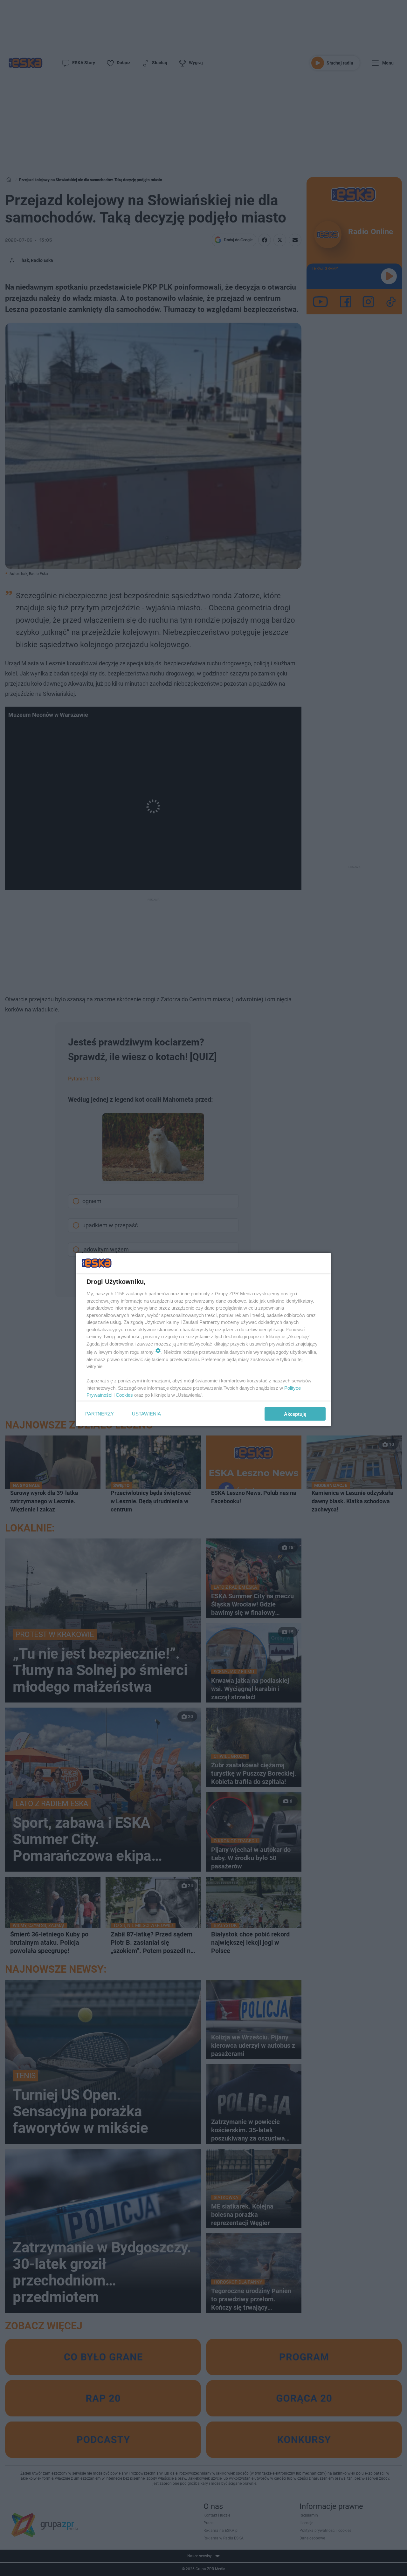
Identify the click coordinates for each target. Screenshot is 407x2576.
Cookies (124, 1395)
